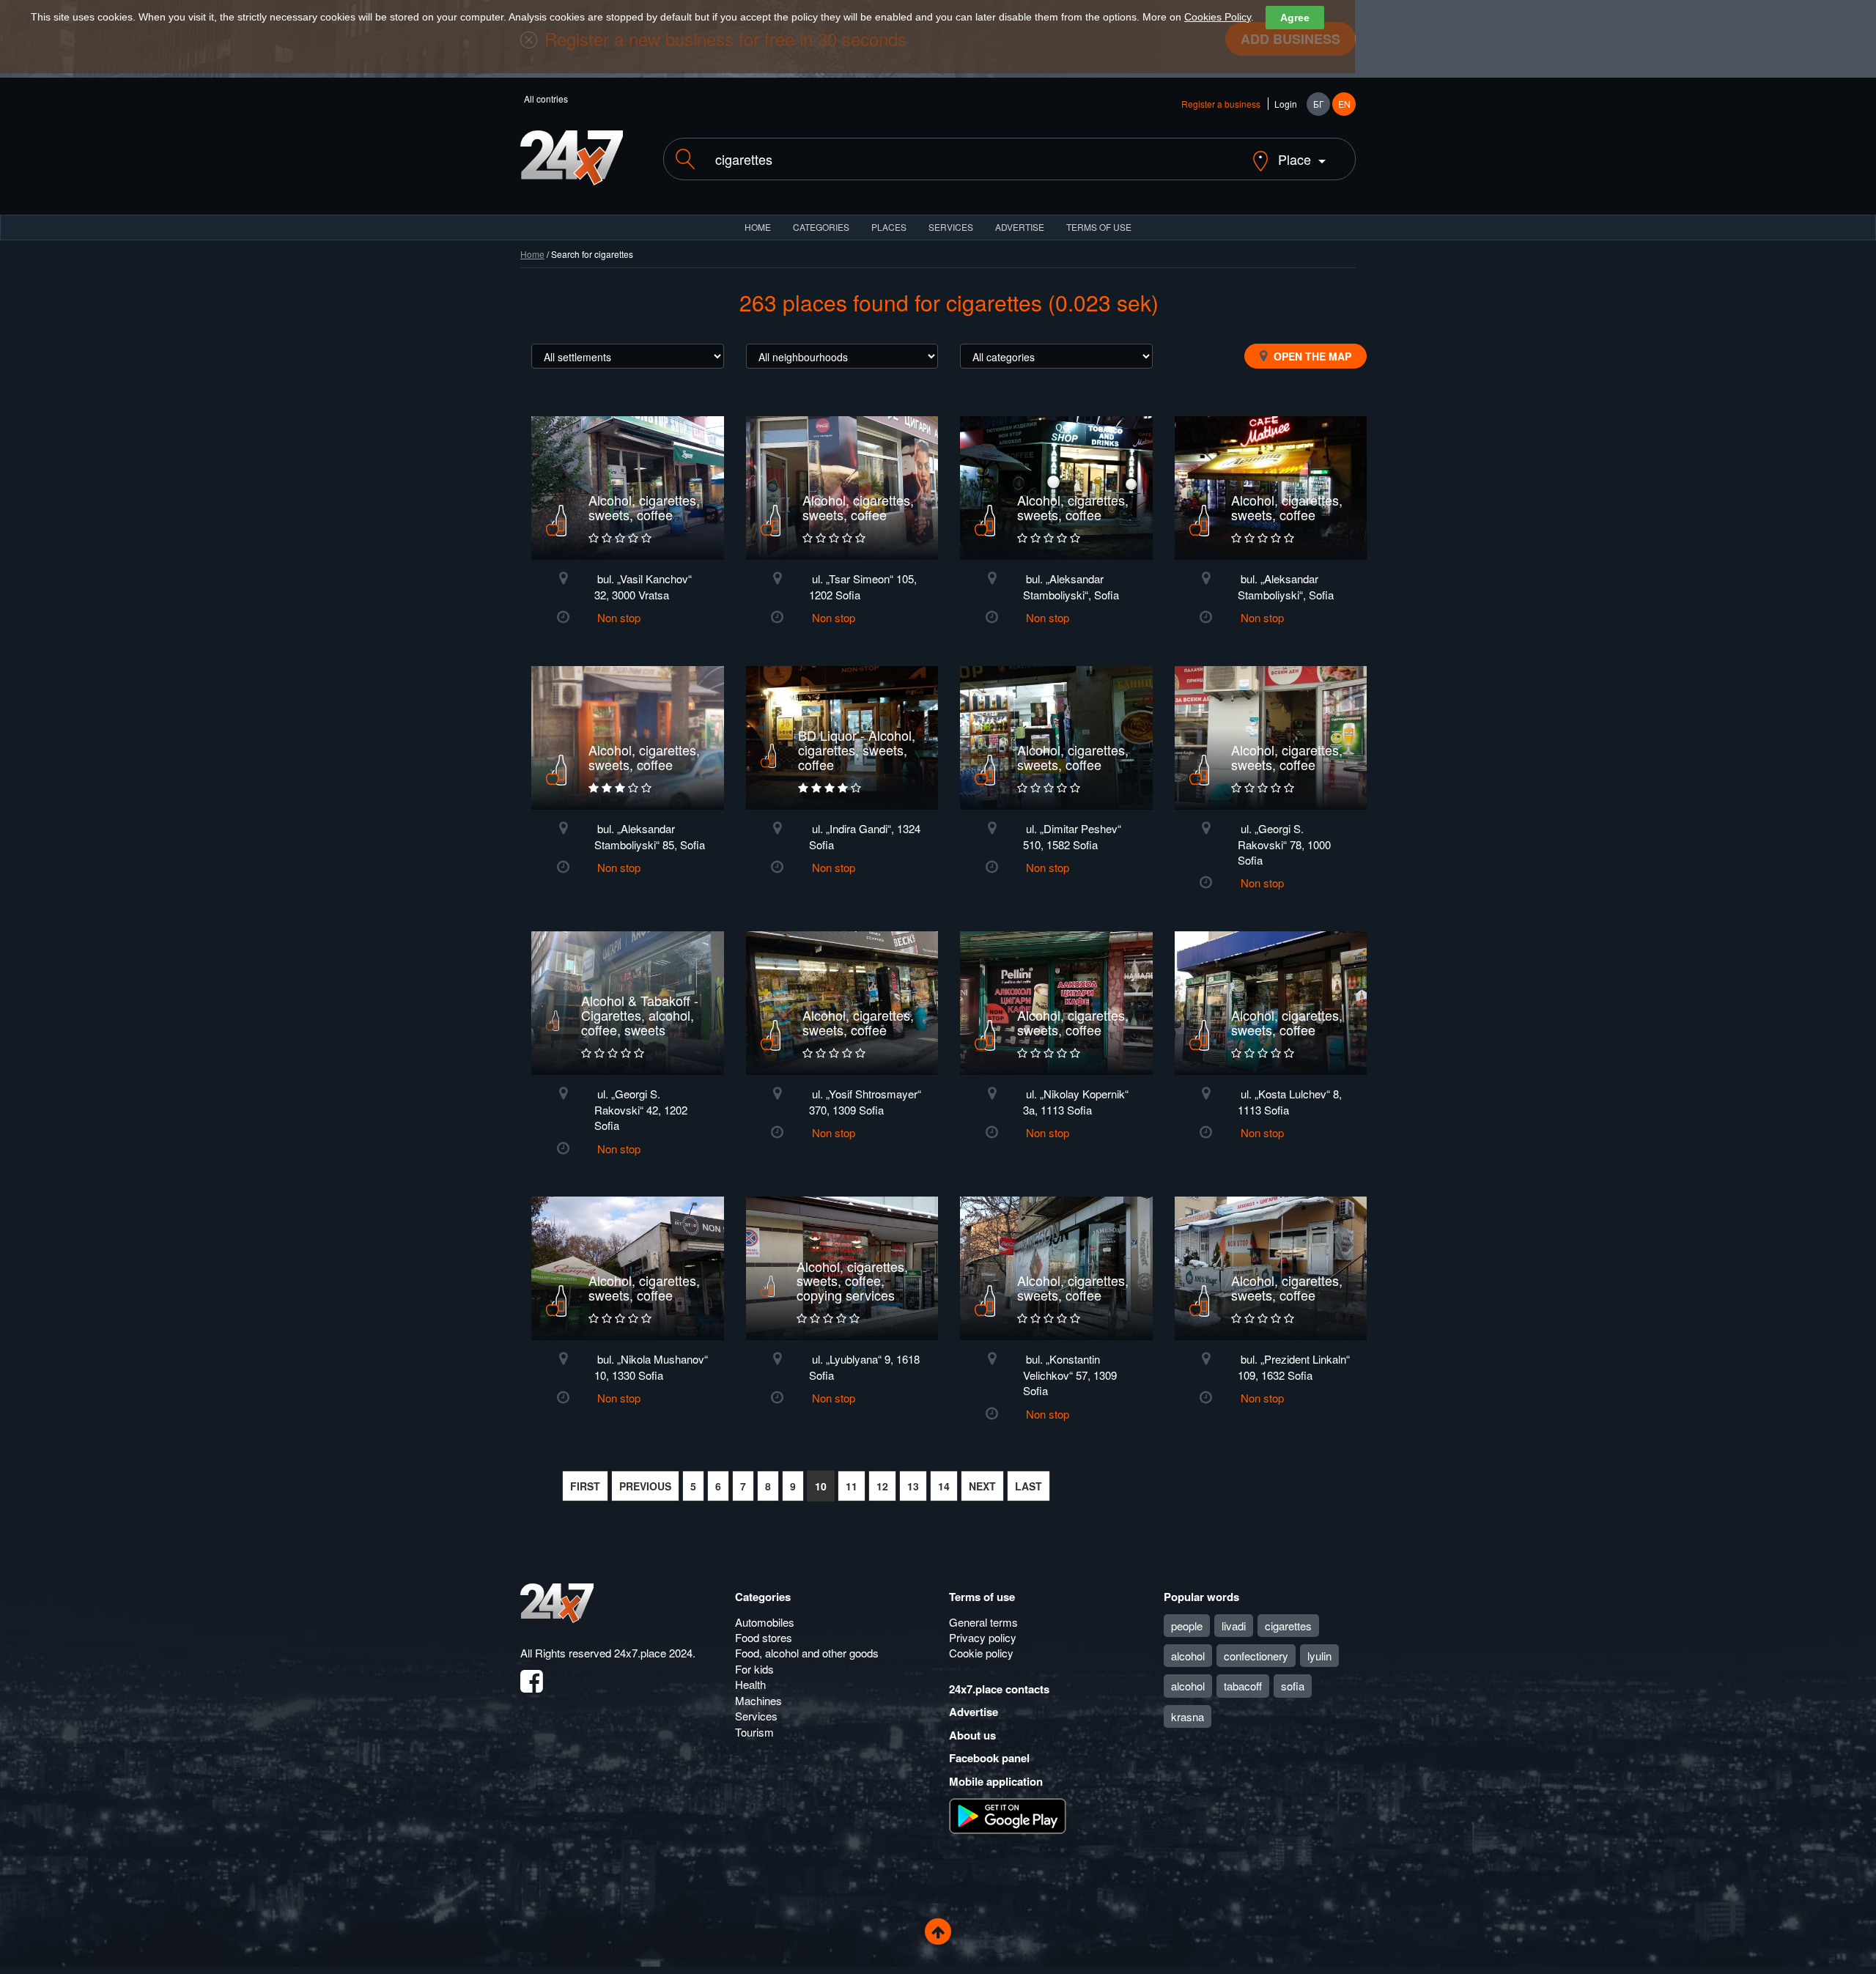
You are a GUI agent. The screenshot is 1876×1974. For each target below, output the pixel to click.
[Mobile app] (1008, 1815)
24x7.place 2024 (653, 1653)
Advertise (974, 1712)
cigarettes (1288, 1626)
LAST (1029, 1486)
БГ (1319, 104)
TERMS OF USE (1099, 227)
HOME (758, 227)
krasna (1188, 1716)
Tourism (754, 1732)
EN (1344, 104)
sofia (1293, 1686)
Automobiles (765, 1622)
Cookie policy (981, 1653)
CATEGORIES (821, 227)
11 (852, 1486)
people (1187, 1626)
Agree (1295, 18)
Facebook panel (989, 1758)
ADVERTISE (1020, 227)
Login (1286, 104)
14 (944, 1486)
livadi (1234, 1626)
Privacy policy (983, 1637)
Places (889, 227)
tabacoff (1243, 1686)
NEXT (982, 1486)
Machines (758, 1700)
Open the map (1311, 356)
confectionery (1256, 1656)
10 (821, 1486)
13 (913, 1486)
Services (951, 227)
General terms (983, 1622)
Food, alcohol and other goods (807, 1653)
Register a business (1221, 104)
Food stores (764, 1637)
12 (882, 1486)
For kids (754, 1669)
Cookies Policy (1218, 17)
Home (532, 254)
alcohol (1188, 1656)
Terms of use (982, 1597)
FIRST (585, 1486)
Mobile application (996, 1781)
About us (972, 1735)
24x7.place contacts (999, 1689)
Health (750, 1684)
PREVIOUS (645, 1486)
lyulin (1319, 1656)
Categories (763, 1597)
